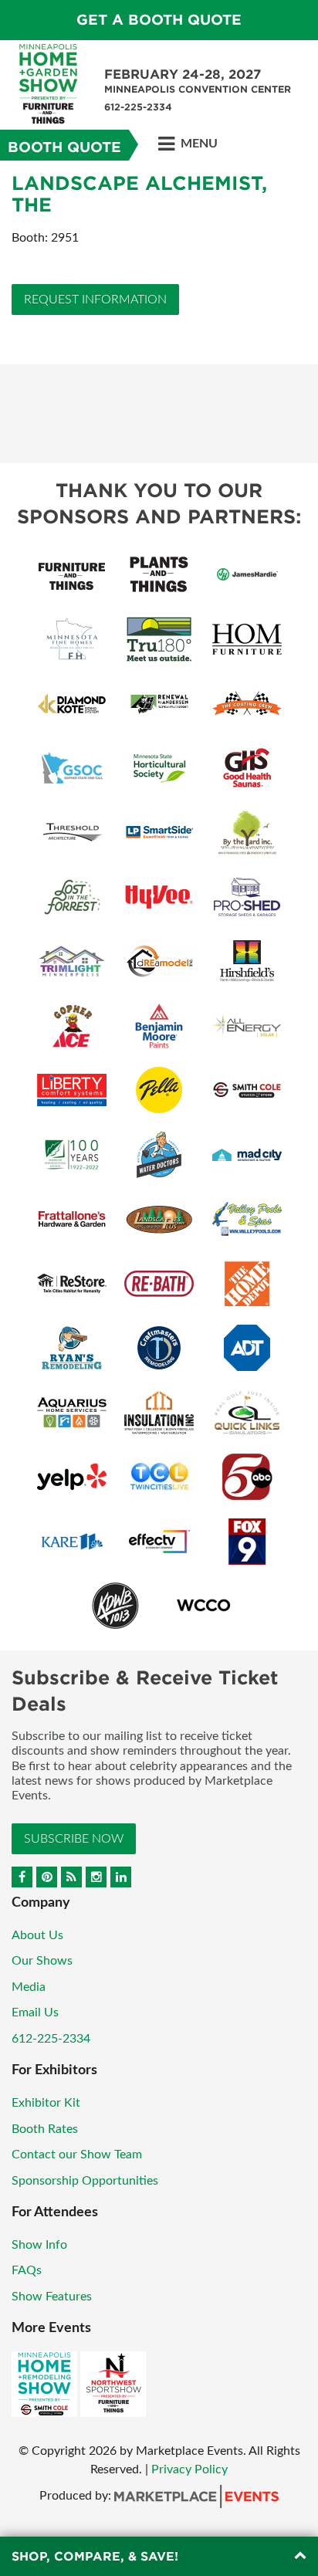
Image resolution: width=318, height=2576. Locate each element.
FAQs (27, 2270)
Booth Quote (64, 147)
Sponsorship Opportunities (85, 2181)
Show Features (52, 2297)
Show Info (39, 2245)
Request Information (95, 300)
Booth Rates (45, 2129)
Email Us (35, 2012)
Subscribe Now (74, 1839)
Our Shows (42, 1961)
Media (29, 1987)
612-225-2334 (51, 2039)
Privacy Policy (189, 2469)
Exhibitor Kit (46, 2103)
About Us (37, 1935)
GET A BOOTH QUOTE (159, 20)
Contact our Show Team (77, 2155)
